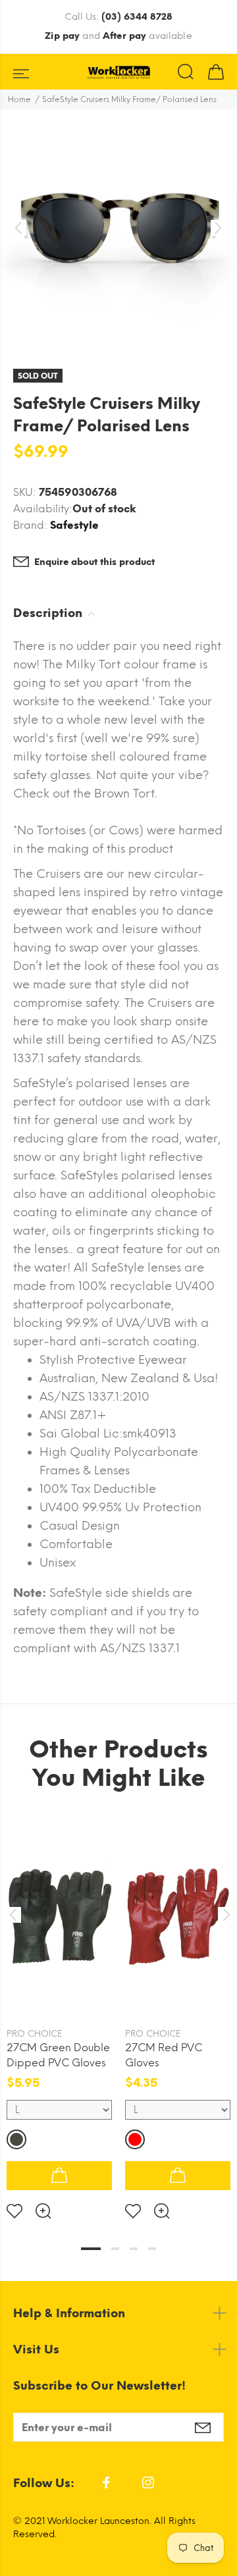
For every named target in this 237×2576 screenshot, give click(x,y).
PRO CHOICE (34, 2034)
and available (118, 36)
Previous (13, 1915)
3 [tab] (134, 2249)
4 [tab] (152, 2249)
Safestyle (74, 525)
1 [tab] (91, 2249)
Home (19, 99)
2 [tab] (115, 2249)
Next (224, 1915)
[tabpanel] (59, 2008)
